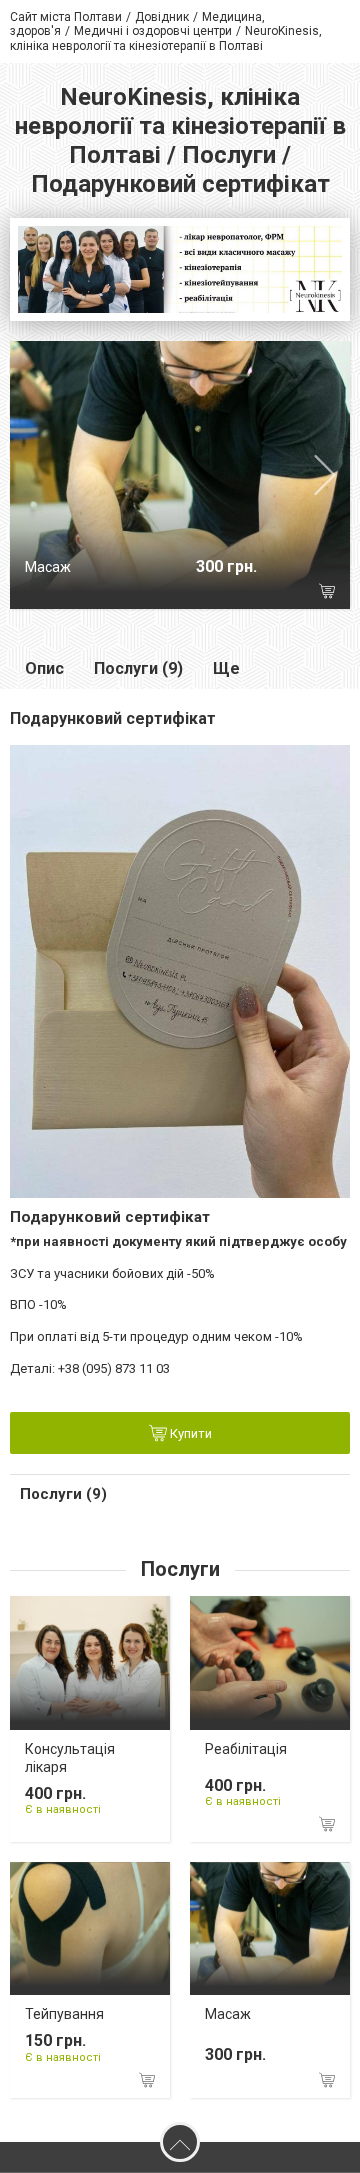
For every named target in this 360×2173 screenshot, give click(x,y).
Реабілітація (246, 1749)
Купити (189, 1434)
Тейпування (64, 2014)
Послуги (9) (138, 668)
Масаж (48, 567)
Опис (44, 668)
